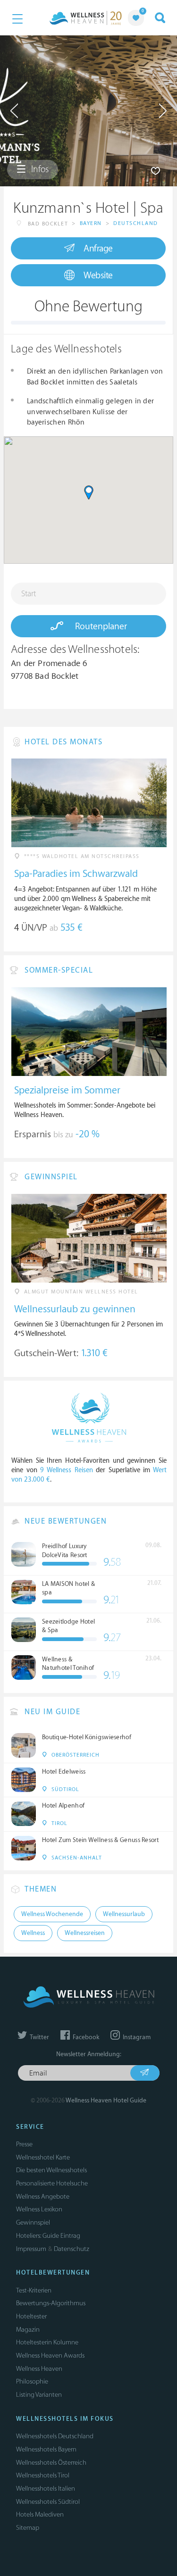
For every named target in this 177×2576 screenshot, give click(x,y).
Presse (24, 2144)
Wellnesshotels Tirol (43, 2475)
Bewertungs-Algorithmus (51, 2303)
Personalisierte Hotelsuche (52, 2183)
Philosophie (32, 2381)
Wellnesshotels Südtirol (48, 2502)
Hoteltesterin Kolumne (47, 2342)
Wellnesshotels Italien (46, 2488)
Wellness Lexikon (39, 2209)
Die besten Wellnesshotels (51, 2170)
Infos (39, 169)
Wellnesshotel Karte (43, 2157)
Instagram (136, 2037)
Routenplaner (100, 626)
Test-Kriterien (34, 2290)
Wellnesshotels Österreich (51, 2463)
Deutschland (136, 223)
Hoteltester (31, 2316)
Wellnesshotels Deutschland (55, 2436)
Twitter (39, 2037)
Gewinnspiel (33, 2222)
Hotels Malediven (40, 2514)
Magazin (28, 2330)
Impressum (31, 2249)
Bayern (91, 223)
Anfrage (98, 249)
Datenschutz (72, 2249)
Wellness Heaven (39, 2369)
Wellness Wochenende (52, 1914)
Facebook (85, 2037)
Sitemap (28, 2528)
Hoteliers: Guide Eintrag (48, 2236)
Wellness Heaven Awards (50, 2355)
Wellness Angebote (43, 2197)
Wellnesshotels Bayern (46, 2449)
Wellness (33, 1933)
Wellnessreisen (85, 1933)
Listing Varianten (39, 2395)
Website (98, 275)
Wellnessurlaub (124, 1914)
